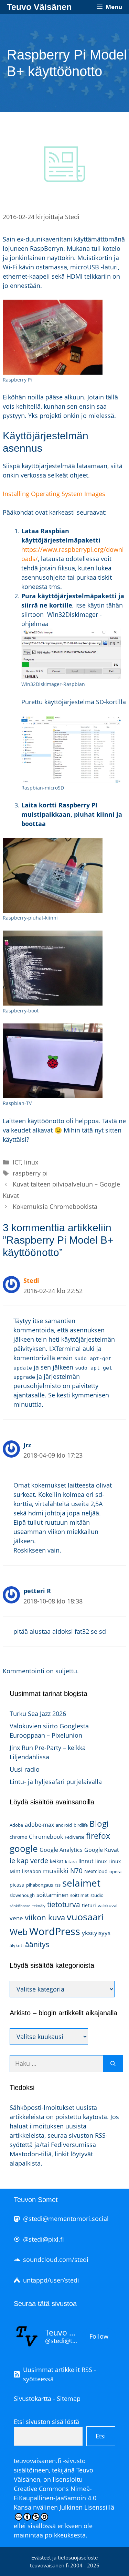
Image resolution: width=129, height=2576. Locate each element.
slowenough (22, 1895)
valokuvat (108, 1906)
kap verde (33, 1860)
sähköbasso (20, 1906)
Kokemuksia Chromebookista (55, 1206)
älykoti (17, 1945)
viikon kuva (45, 1917)
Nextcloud (96, 1871)
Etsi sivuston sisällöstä (46, 2422)
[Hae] (113, 2064)
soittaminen (52, 1895)
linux (31, 1162)
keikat (57, 1861)
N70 (76, 1871)
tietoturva (64, 1904)
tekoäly (39, 1906)
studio (97, 1895)
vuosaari (85, 1917)
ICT (17, 1162)
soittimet (79, 1895)
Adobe (16, 1825)
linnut (86, 1861)
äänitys (37, 1944)
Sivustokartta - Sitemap (47, 2398)
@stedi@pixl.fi (44, 2239)
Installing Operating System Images (54, 494)
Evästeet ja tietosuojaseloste (64, 2557)
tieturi (89, 1905)
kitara (71, 1861)
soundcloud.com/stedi (56, 2260)
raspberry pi (30, 1173)
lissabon (32, 1871)
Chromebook (46, 1837)
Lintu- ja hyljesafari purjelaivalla (56, 1782)
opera (115, 1871)
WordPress (55, 1931)
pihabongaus (40, 1885)
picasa (17, 1885)
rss (58, 1885)
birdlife (81, 1825)
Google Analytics (61, 1850)
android (64, 1825)
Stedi (31, 1280)
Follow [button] (99, 2336)
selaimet (81, 1883)
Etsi (101, 2436)
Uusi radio (25, 1769)
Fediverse (74, 1837)
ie (12, 1860)
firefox (98, 1836)
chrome (18, 1837)
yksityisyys (96, 1933)
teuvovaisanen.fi (37, 2461)
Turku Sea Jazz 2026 (38, 1714)
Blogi (99, 1823)
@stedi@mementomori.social (66, 2219)
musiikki (56, 1871)
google (24, 1848)
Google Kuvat (102, 1850)
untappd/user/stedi (51, 2280)
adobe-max (39, 1825)
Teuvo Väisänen (39, 7)
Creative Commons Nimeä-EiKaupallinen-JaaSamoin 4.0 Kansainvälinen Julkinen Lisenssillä (64, 2498)
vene (16, 1918)
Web (19, 1932)
